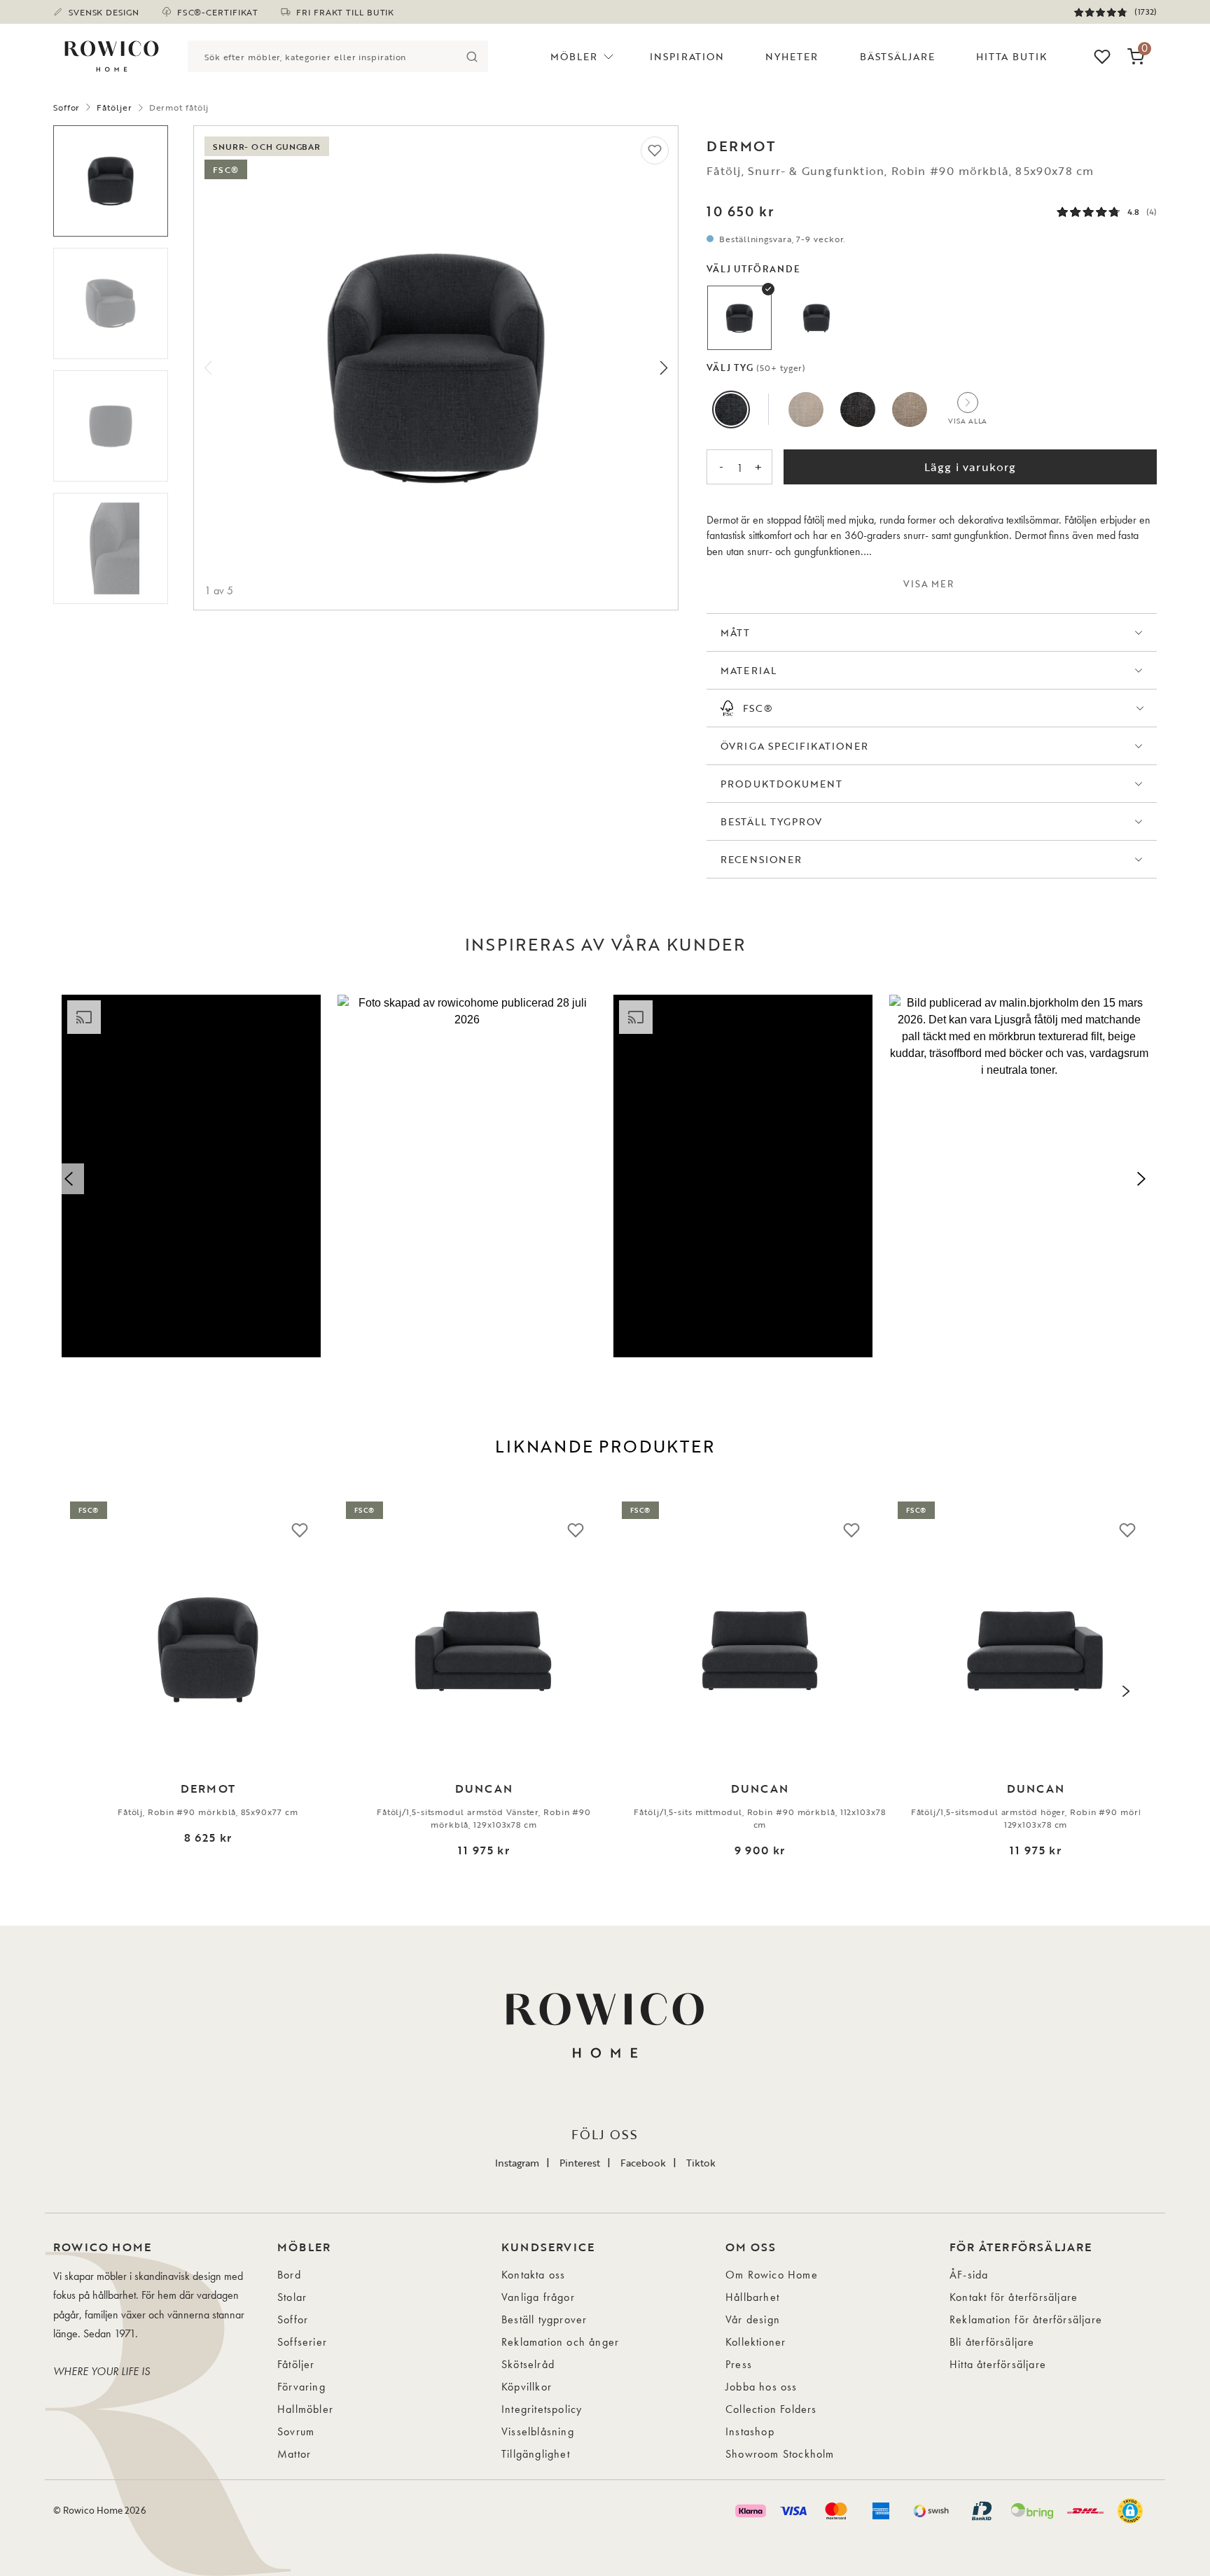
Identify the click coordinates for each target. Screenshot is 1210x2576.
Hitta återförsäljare (998, 2364)
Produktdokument (781, 784)
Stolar (292, 2297)
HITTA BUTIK (1011, 56)
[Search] (472, 56)
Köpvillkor (527, 2387)
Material (748, 670)
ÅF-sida (969, 2275)
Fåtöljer (114, 107)
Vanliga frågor (538, 2297)
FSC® (758, 708)
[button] (191, 1176)
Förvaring (301, 2387)
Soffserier (302, 2342)
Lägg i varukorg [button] (971, 467)
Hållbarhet (752, 2297)
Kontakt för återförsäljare (1014, 2297)
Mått (735, 632)
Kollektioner (756, 2342)
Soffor (67, 107)
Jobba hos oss (762, 2387)
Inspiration (687, 56)
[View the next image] (1126, 1691)
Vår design (753, 2319)
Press (739, 2364)
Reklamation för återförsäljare (1026, 2319)
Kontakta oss (533, 2275)
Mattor (294, 2454)
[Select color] (731, 409)
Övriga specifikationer (794, 746)
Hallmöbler (305, 2409)
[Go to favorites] (1102, 57)
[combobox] (322, 56)
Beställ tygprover (544, 2319)
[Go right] (664, 368)
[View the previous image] (84, 1691)
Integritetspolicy (542, 2409)
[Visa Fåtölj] (739, 318)
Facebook (643, 2163)
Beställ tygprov (771, 821)
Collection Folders (771, 2409)
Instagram (517, 2163)
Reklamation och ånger (560, 2342)
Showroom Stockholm (780, 2454)
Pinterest (580, 2163)
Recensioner (761, 859)
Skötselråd (528, 2364)
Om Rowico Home (772, 2275)
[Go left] (208, 368)
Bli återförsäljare (992, 2342)
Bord (289, 2275)
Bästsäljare (898, 56)
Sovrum (296, 2431)
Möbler (574, 56)
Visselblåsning (538, 2431)
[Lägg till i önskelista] (655, 150)
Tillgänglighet (536, 2454)
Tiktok (701, 2163)
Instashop (750, 2431)
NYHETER (792, 56)
